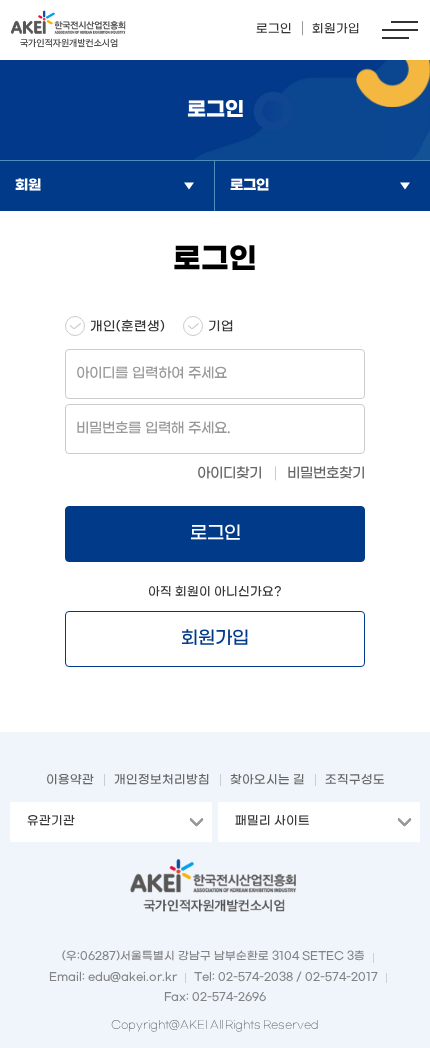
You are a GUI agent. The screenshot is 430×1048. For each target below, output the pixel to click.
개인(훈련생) (127, 326)
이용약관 (70, 780)
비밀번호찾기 (326, 473)
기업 (221, 326)
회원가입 (215, 638)
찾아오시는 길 (267, 780)
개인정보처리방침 (162, 780)
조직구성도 (355, 780)
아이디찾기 (229, 473)
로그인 (215, 533)
